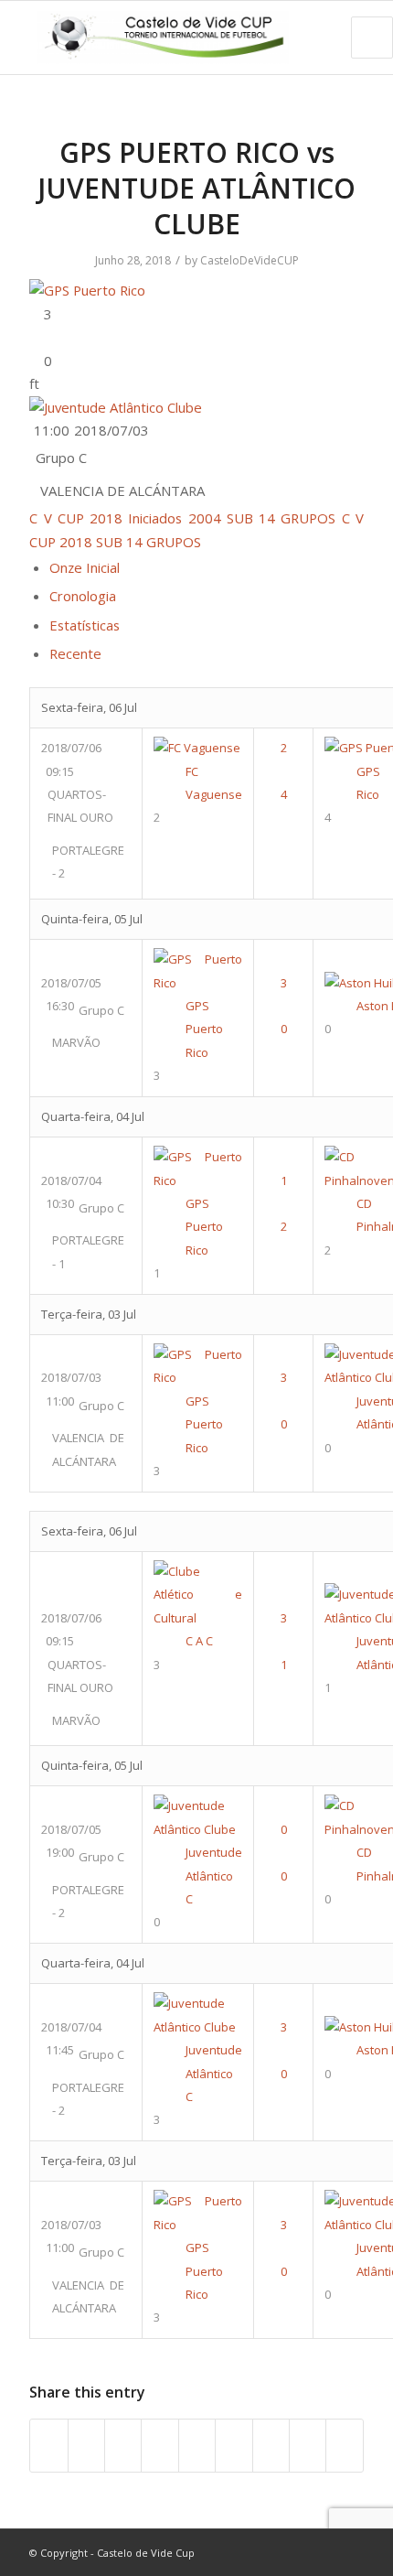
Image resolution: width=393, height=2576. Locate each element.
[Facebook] (268, 2552)
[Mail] (350, 2552)
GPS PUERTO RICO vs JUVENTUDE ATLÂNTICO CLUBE (196, 188)
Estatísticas (85, 625)
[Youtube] (295, 2552)
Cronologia (83, 596)
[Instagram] (323, 2552)
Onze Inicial (85, 567)
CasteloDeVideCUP (250, 260)
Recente (75, 653)
